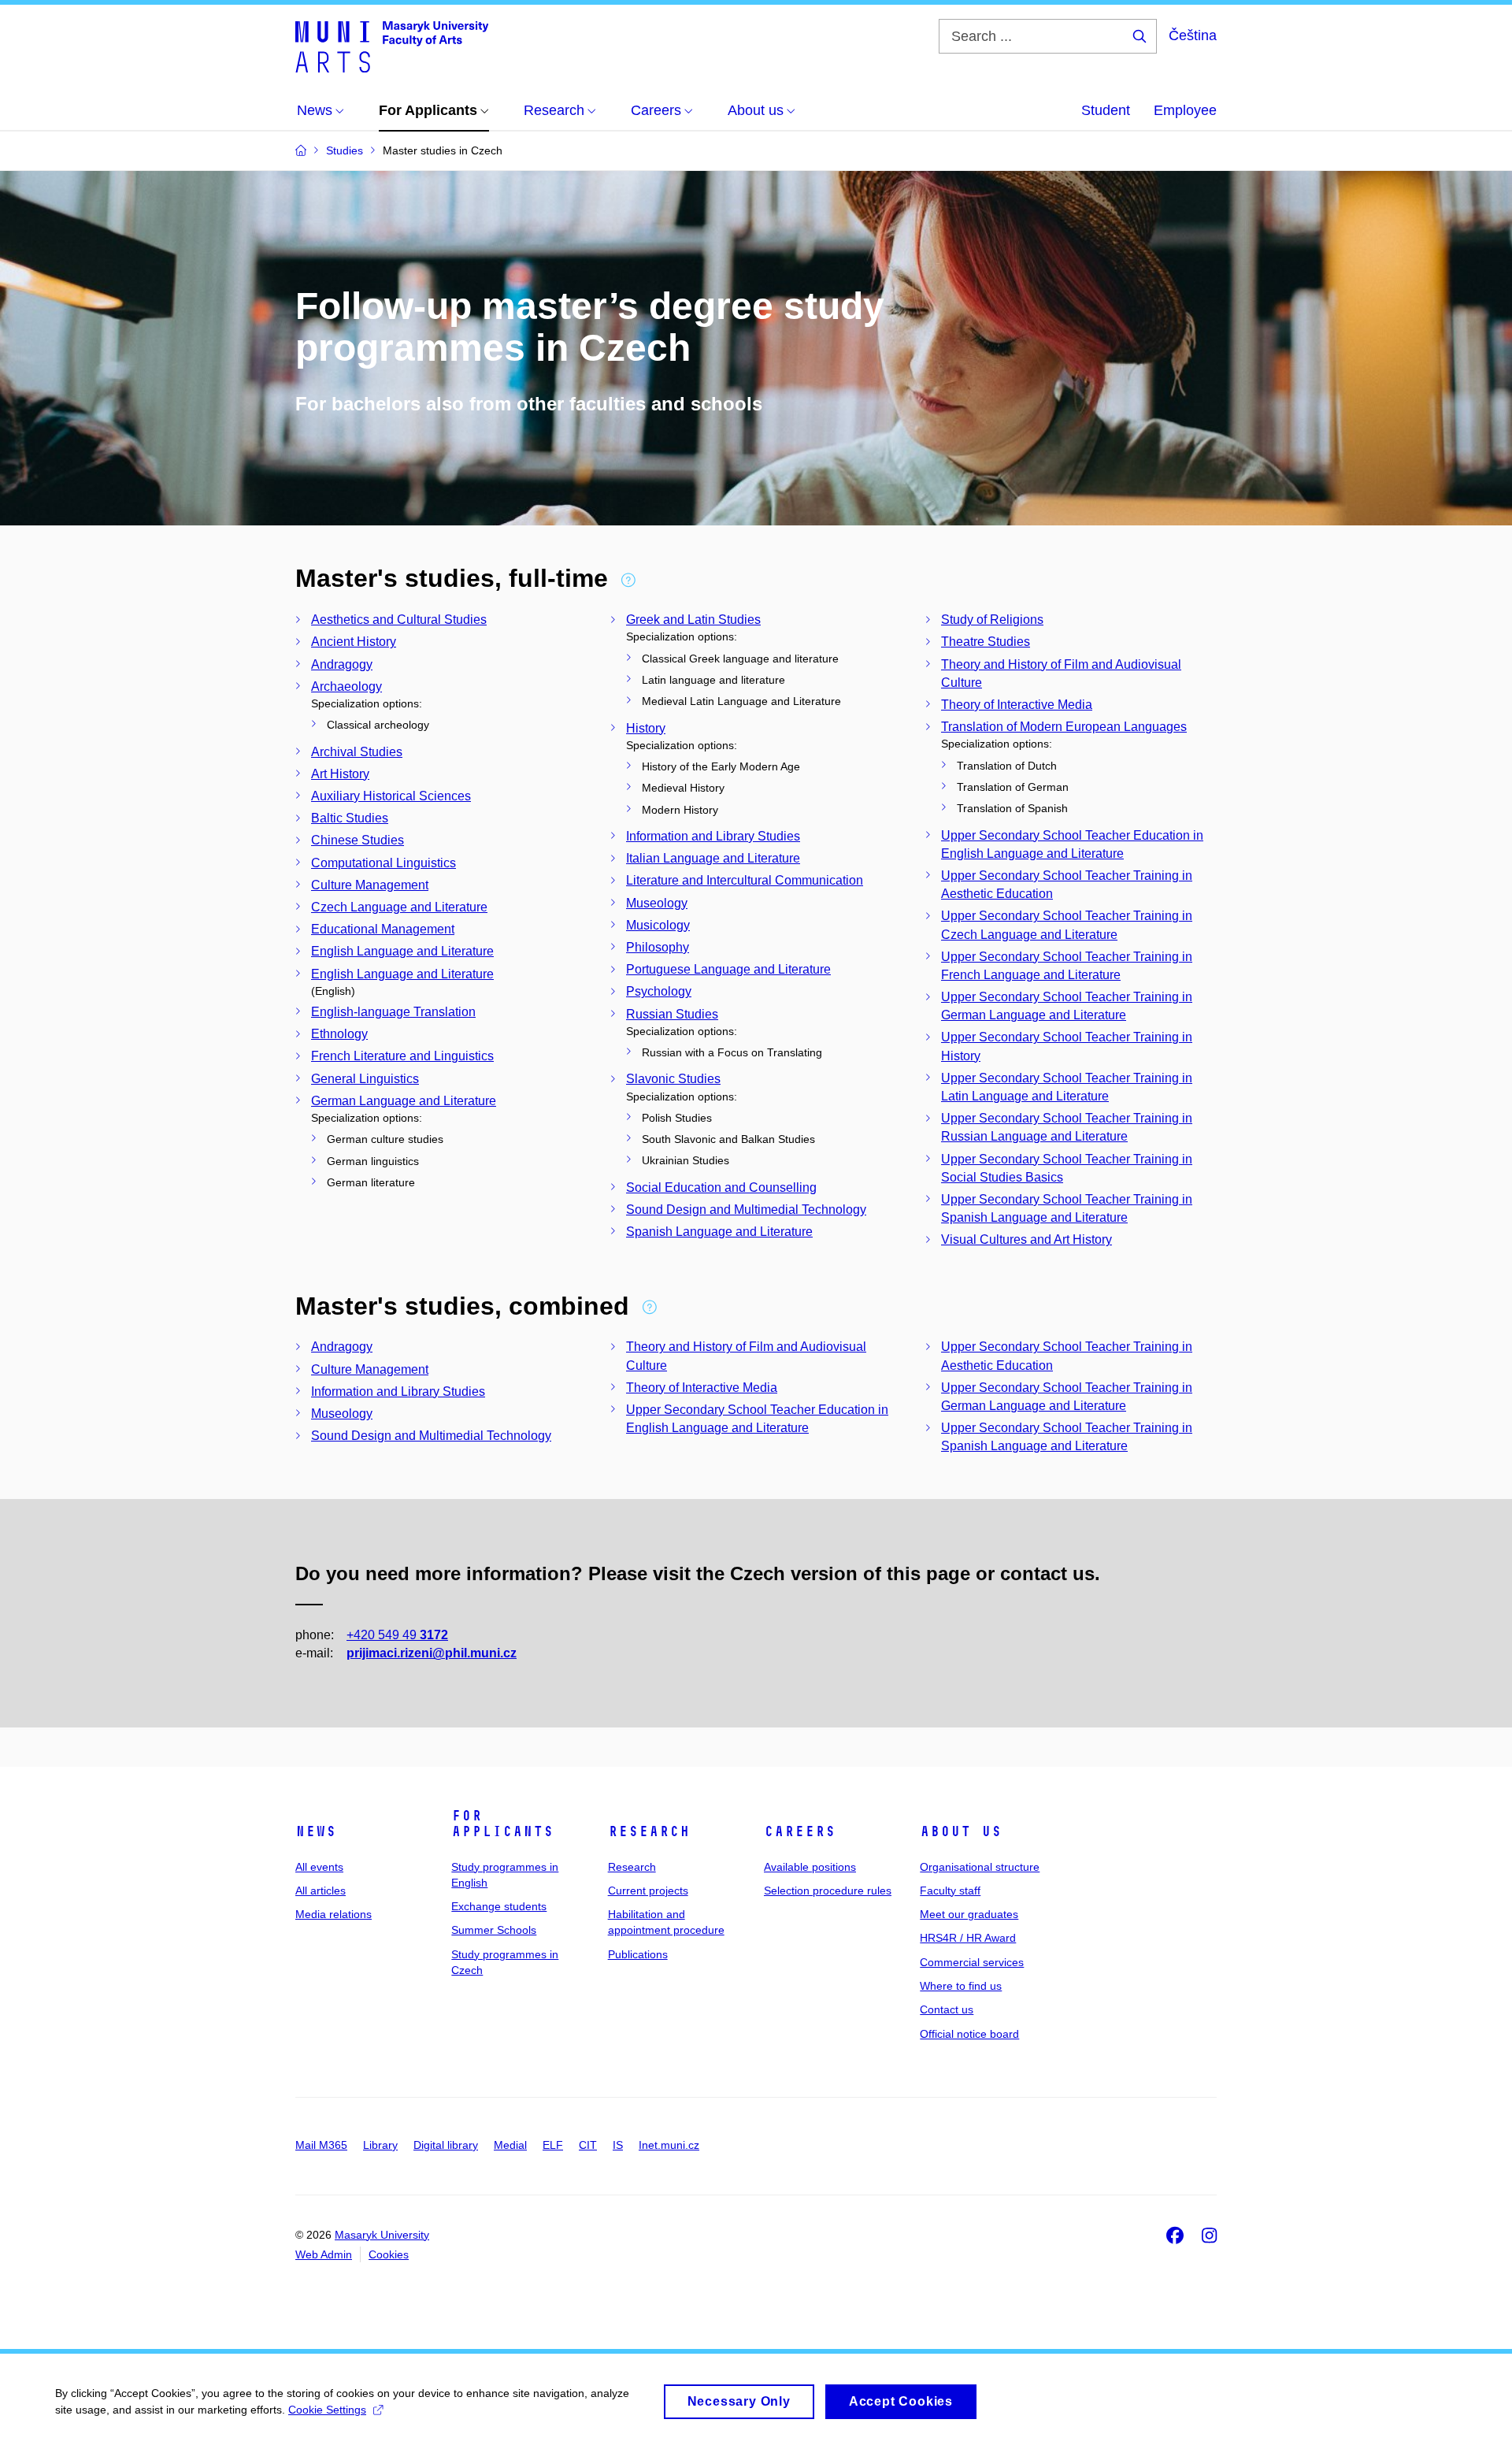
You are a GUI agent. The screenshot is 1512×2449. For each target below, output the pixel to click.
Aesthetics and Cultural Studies (399, 620)
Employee (1185, 110)
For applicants (502, 1824)
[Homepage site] (392, 46)
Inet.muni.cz (669, 2145)
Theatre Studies (986, 642)
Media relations (334, 1914)
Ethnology (339, 1034)
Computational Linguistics (384, 863)
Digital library (446, 2145)
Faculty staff (950, 1891)
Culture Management (370, 885)
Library (380, 2145)
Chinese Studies (358, 840)
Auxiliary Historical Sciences (391, 796)
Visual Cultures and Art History (1027, 1239)
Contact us (947, 2009)
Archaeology (346, 686)
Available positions (810, 1867)
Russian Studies (672, 1014)
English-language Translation (393, 1012)
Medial (510, 2145)
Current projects (648, 1891)
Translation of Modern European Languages (1064, 727)
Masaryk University (382, 2235)
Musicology (658, 925)
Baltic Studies (350, 818)
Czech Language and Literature (399, 907)
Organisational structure (980, 1867)
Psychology (659, 991)
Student (1106, 110)
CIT (588, 2145)
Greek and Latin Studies (693, 620)
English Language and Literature (402, 951)
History (646, 728)
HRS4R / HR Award (968, 1938)
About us (961, 1831)
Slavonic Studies (673, 1079)
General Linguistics (365, 1079)
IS (618, 2145)
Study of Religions (992, 620)
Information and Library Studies (713, 836)
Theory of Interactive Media (1017, 705)
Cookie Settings (327, 2410)
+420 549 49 (397, 1635)
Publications (638, 1954)
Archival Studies (357, 752)
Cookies (389, 2254)
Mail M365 (321, 2145)
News (316, 1831)
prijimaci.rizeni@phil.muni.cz (432, 1653)
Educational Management (383, 929)
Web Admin (324, 2254)
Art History (340, 774)
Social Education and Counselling (721, 1187)
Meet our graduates (969, 1914)
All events (319, 1867)
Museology (657, 903)
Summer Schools (494, 1930)
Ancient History (354, 642)
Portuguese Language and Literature (728, 969)
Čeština (1193, 35)
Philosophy (658, 947)
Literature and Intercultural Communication (745, 880)
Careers (800, 1831)
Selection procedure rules (828, 1891)
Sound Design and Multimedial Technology (746, 1210)
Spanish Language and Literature (719, 1232)
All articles (321, 1891)
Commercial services (972, 1962)
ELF (553, 2145)
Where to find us (961, 1986)
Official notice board (969, 2034)
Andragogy (342, 664)
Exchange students (499, 1906)
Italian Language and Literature (713, 858)
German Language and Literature (404, 1101)
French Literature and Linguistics (402, 1056)
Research (649, 1831)
